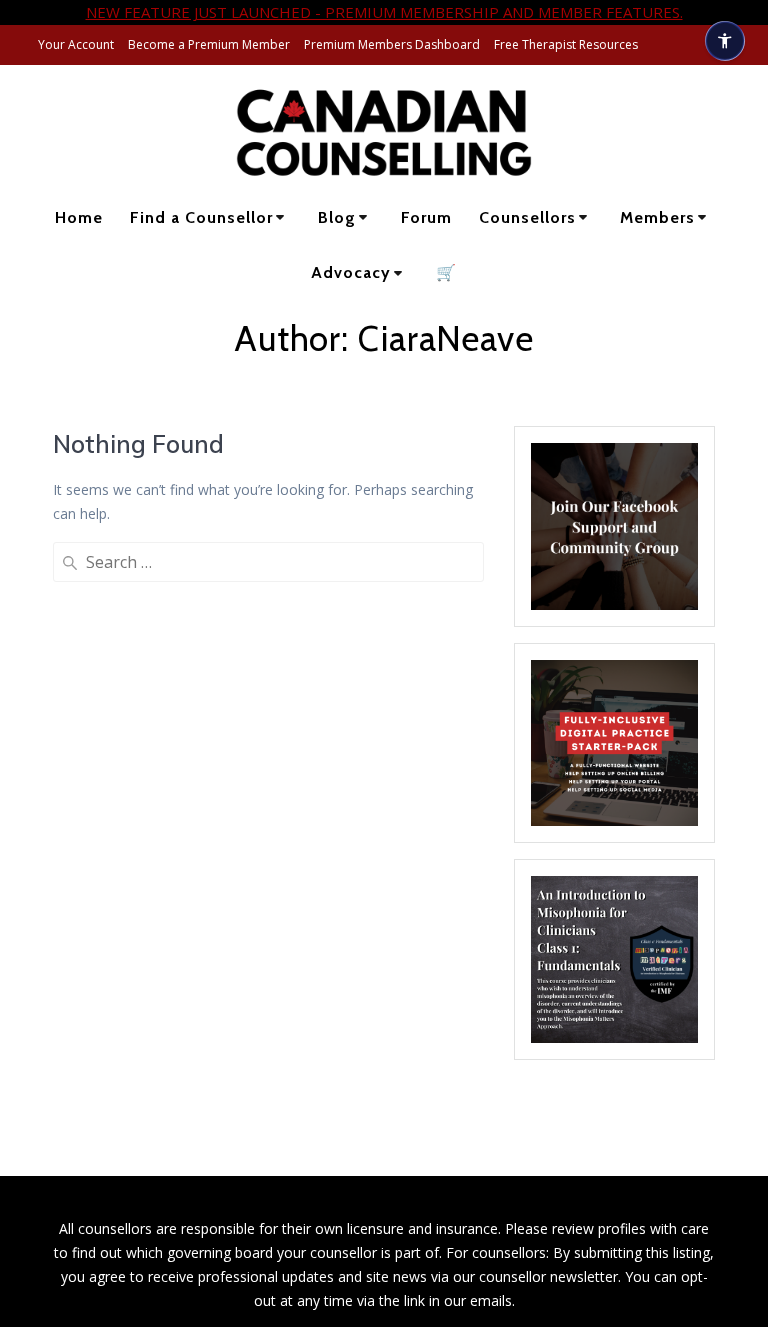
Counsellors (527, 217)
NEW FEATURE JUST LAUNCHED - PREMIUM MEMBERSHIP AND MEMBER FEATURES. (384, 12)
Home (79, 217)
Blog (337, 217)
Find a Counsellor (201, 217)
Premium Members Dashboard (392, 44)
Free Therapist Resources (566, 44)
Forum (426, 217)
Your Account (76, 44)
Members (657, 217)
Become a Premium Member (209, 44)
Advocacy (351, 272)
